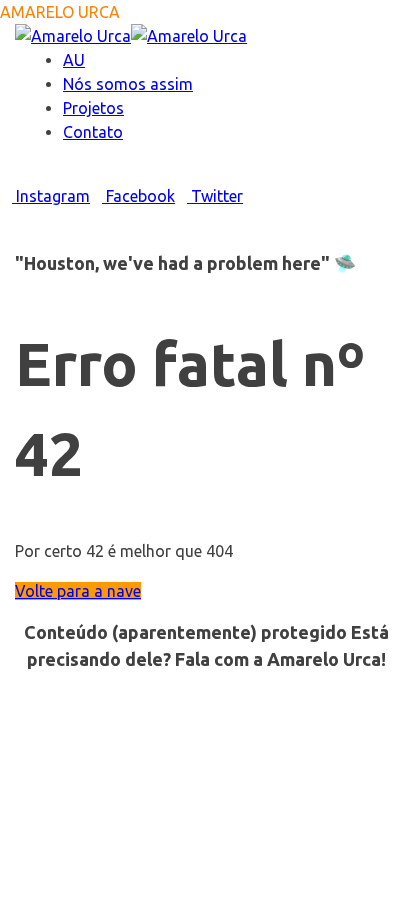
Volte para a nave (78, 591)
